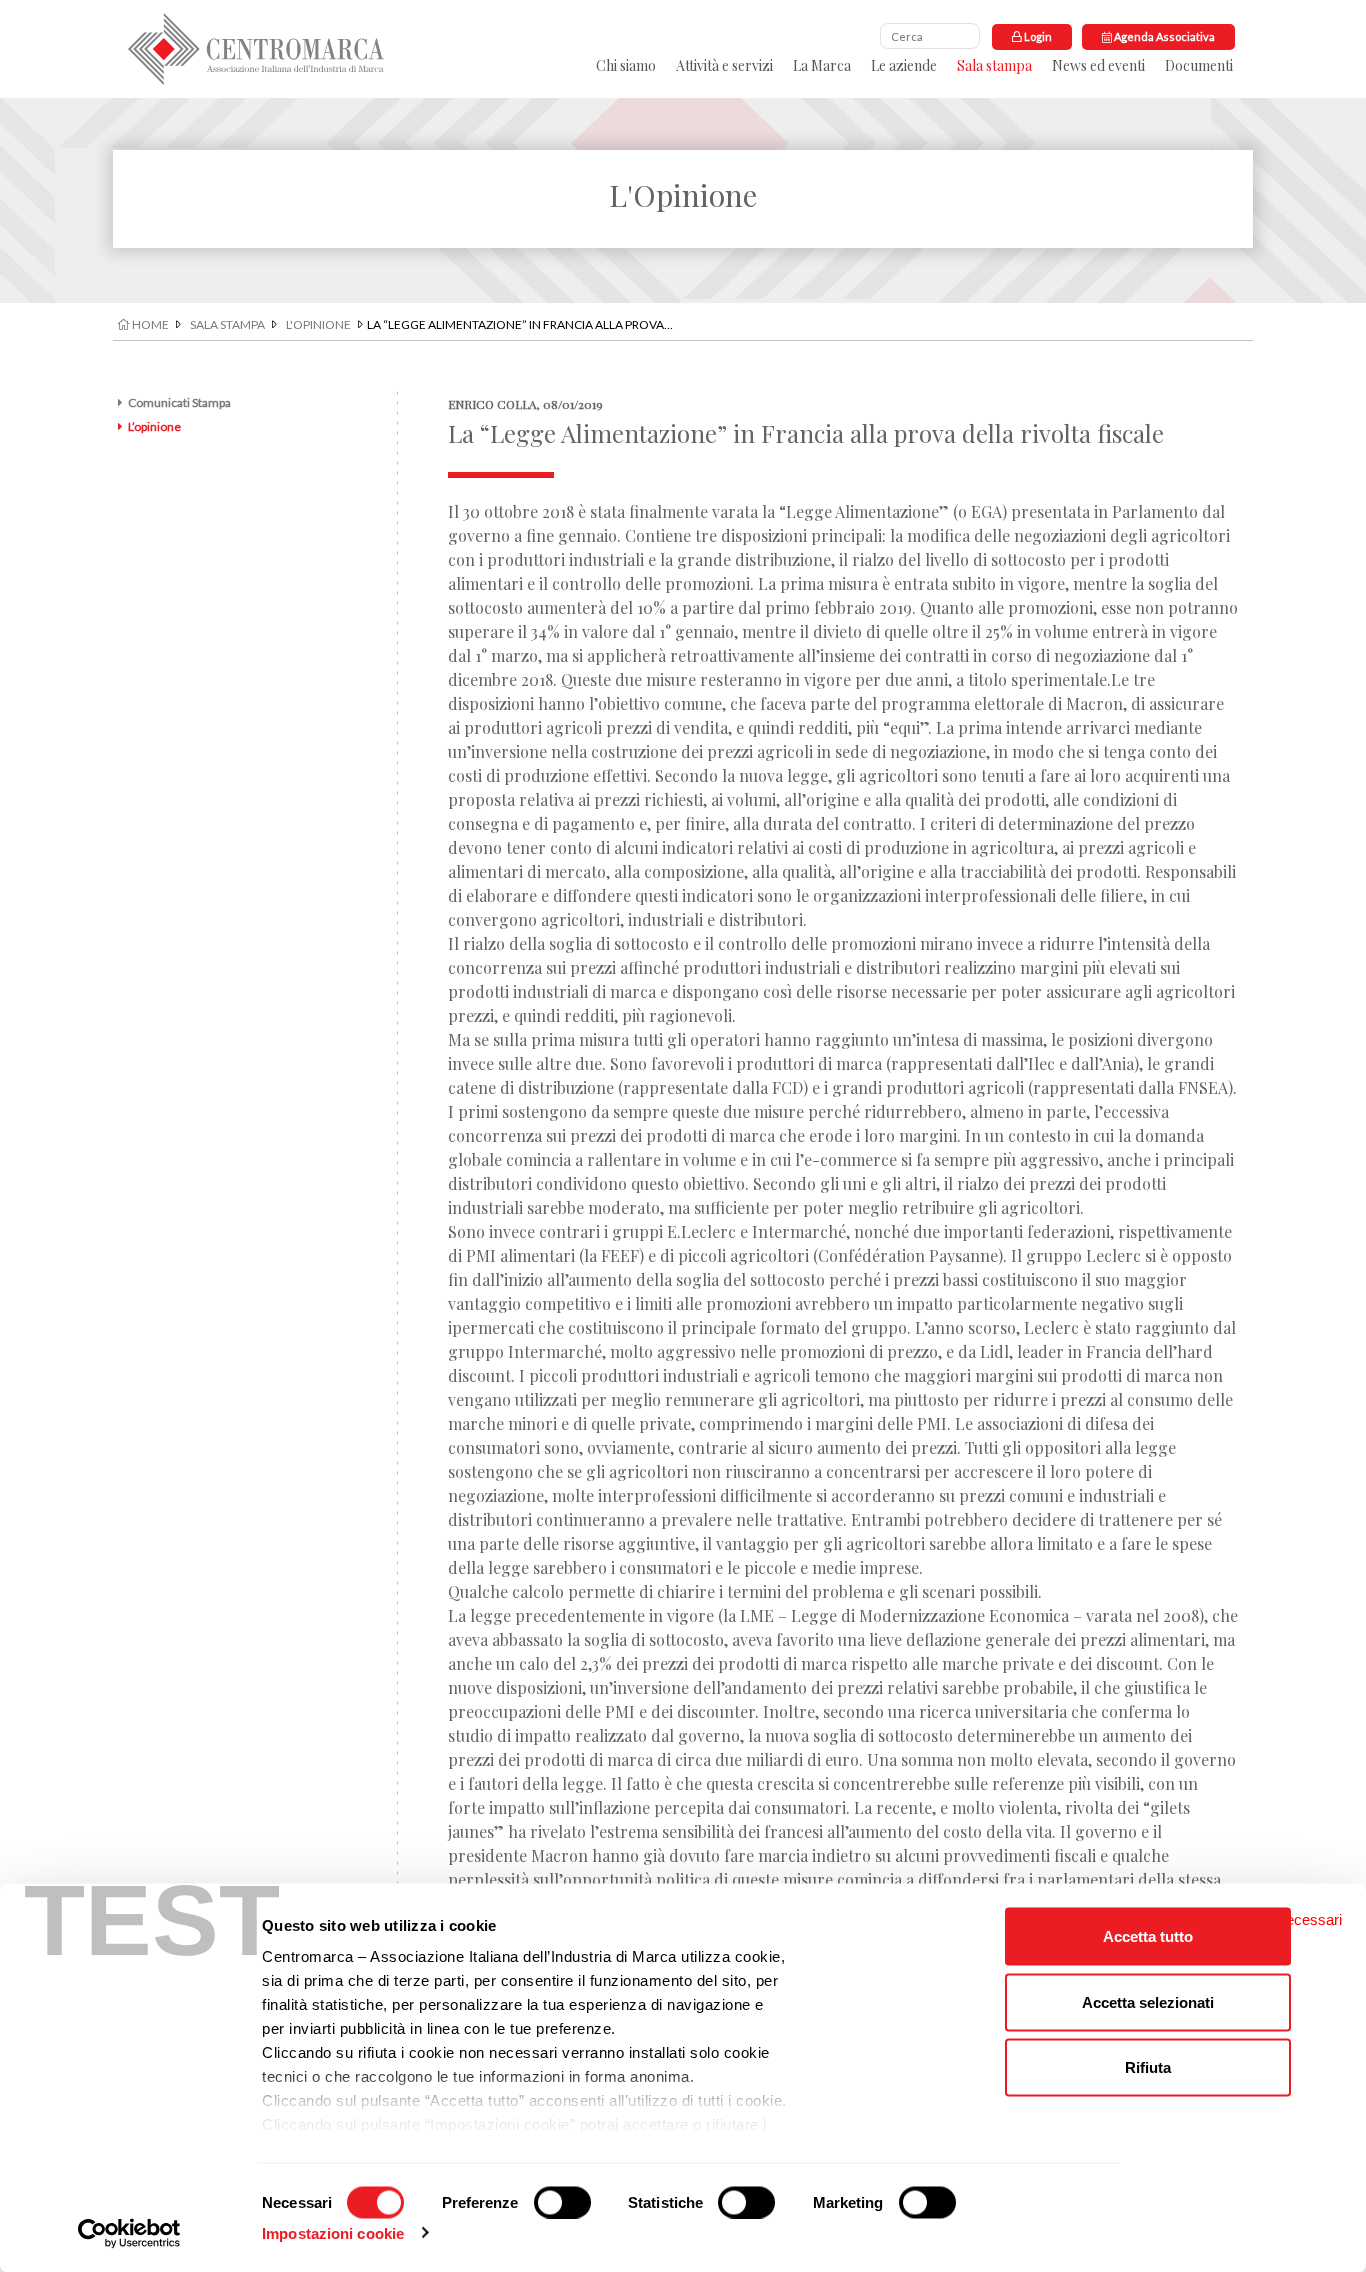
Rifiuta (1148, 2067)
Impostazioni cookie (333, 2232)
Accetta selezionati (1148, 2001)
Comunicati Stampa (179, 402)
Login (1037, 36)
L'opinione (318, 324)
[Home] (256, 49)
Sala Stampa (227, 324)
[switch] (562, 2202)
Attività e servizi (724, 65)
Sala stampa (994, 65)
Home (149, 324)
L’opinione (154, 426)
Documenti (1199, 65)
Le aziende (904, 65)
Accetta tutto (1148, 1936)
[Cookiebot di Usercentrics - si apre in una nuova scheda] (129, 2233)
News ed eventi (1098, 65)
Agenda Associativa (1163, 36)
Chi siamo (626, 65)
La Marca (822, 65)
